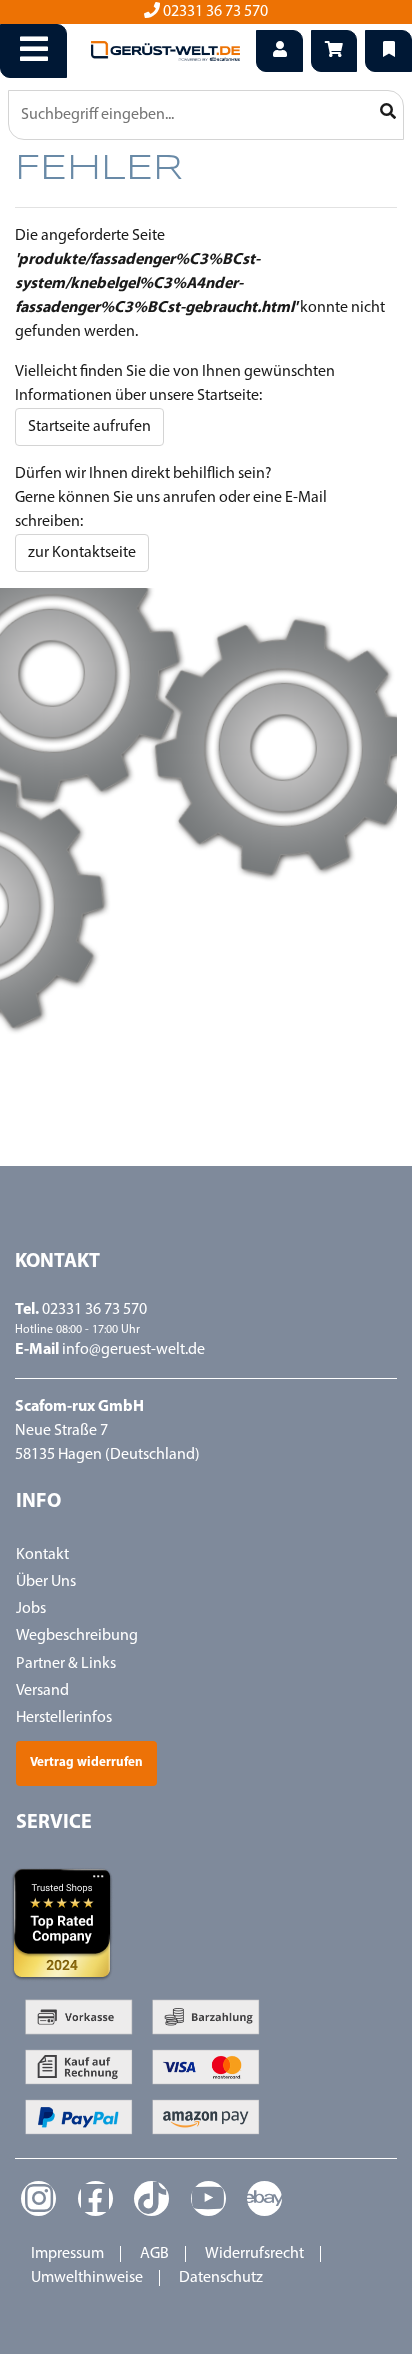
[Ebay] (264, 2198)
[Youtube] (208, 2198)
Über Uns (46, 1582)
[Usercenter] (279, 51)
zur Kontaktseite (82, 553)
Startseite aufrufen (89, 427)
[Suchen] (387, 113)
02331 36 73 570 (214, 12)
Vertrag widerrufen (86, 1762)
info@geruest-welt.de (133, 1350)
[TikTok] (151, 2198)
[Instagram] (38, 2198)
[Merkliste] (388, 51)
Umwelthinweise (87, 2278)
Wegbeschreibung (77, 1636)
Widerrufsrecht (254, 2254)
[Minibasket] (334, 51)
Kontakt (42, 1555)
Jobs (31, 1609)
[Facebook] (95, 2198)
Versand (42, 1691)
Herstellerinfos (64, 1718)
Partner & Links (66, 1664)
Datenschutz (221, 2278)
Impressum (67, 2254)
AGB (154, 2254)
